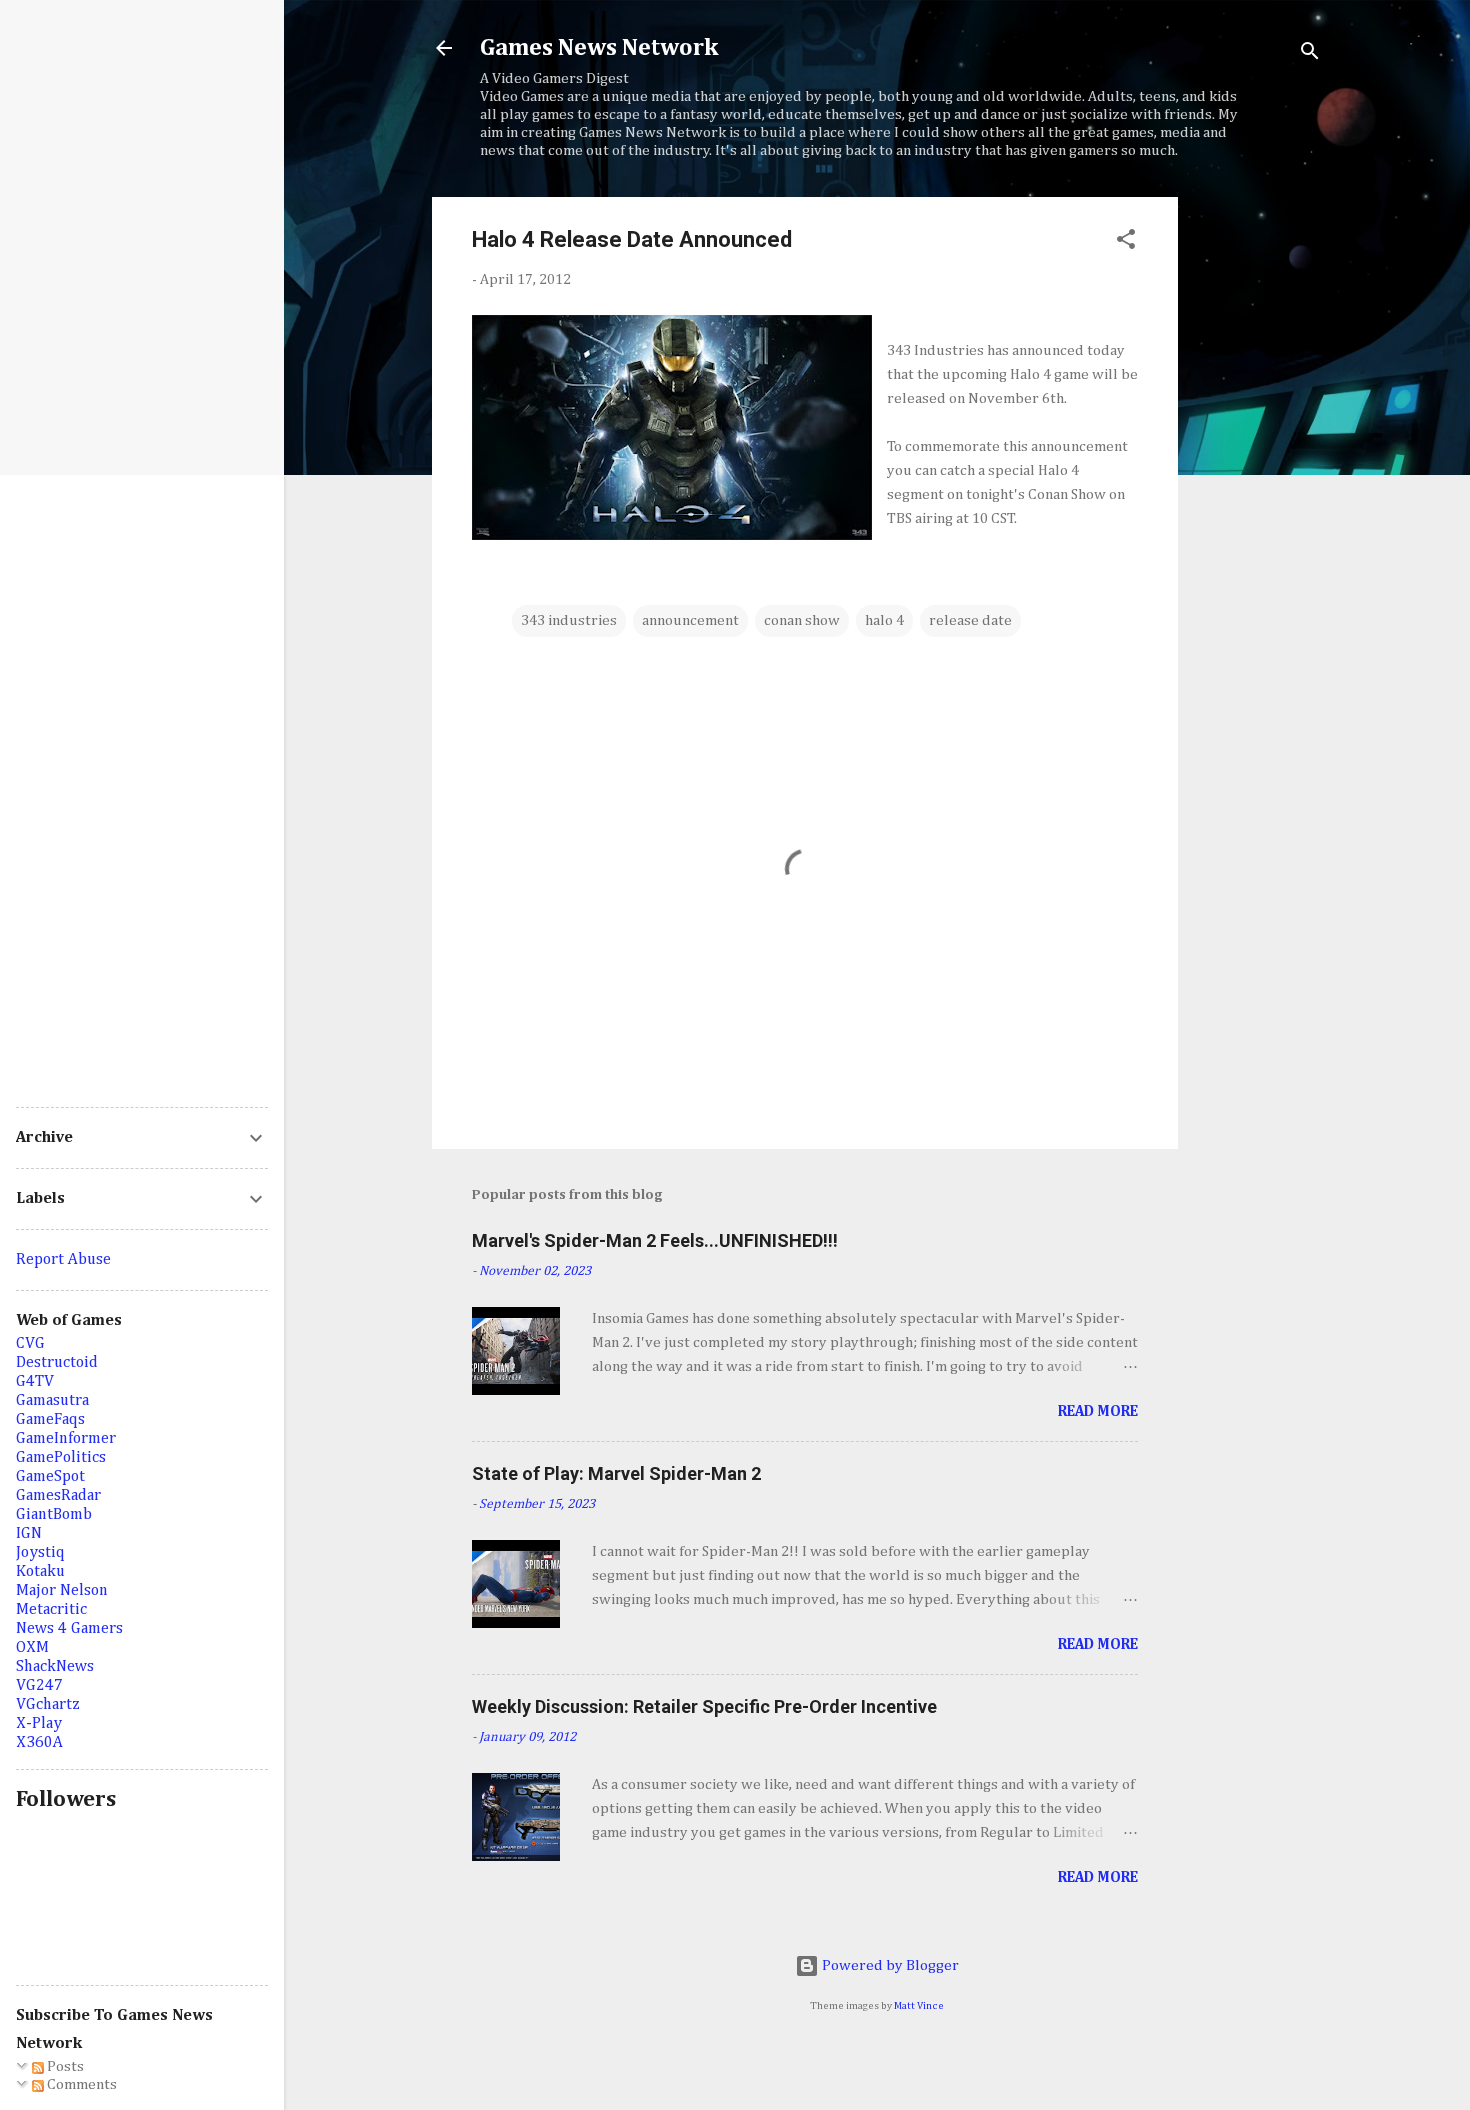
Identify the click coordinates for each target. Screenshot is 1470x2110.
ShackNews (55, 1667)
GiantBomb (54, 1515)
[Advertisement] (1258, 497)
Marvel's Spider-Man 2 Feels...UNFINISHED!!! (655, 1240)
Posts (64, 2066)
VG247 (39, 1686)
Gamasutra (52, 1401)
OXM (32, 1648)
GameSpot (50, 1477)
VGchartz (48, 1705)
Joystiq (40, 1553)
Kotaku (40, 1572)
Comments (80, 2084)
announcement (690, 620)
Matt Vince (919, 2006)
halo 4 (884, 620)
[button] (1126, 243)
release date (970, 620)
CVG (30, 1344)
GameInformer (66, 1439)
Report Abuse (63, 1260)
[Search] (1310, 54)
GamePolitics (61, 1458)
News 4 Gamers (69, 1629)
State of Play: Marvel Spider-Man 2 (616, 1473)
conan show (802, 620)
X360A (39, 1743)
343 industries (569, 620)
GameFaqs (50, 1420)
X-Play (39, 1724)
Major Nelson (62, 1591)
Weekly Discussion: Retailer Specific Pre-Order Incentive (704, 1706)
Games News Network (599, 48)
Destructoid (57, 1363)
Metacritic (51, 1610)
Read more (1098, 1411)
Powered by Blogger (889, 1965)
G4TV (35, 1382)
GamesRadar (58, 1496)
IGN (29, 1534)
